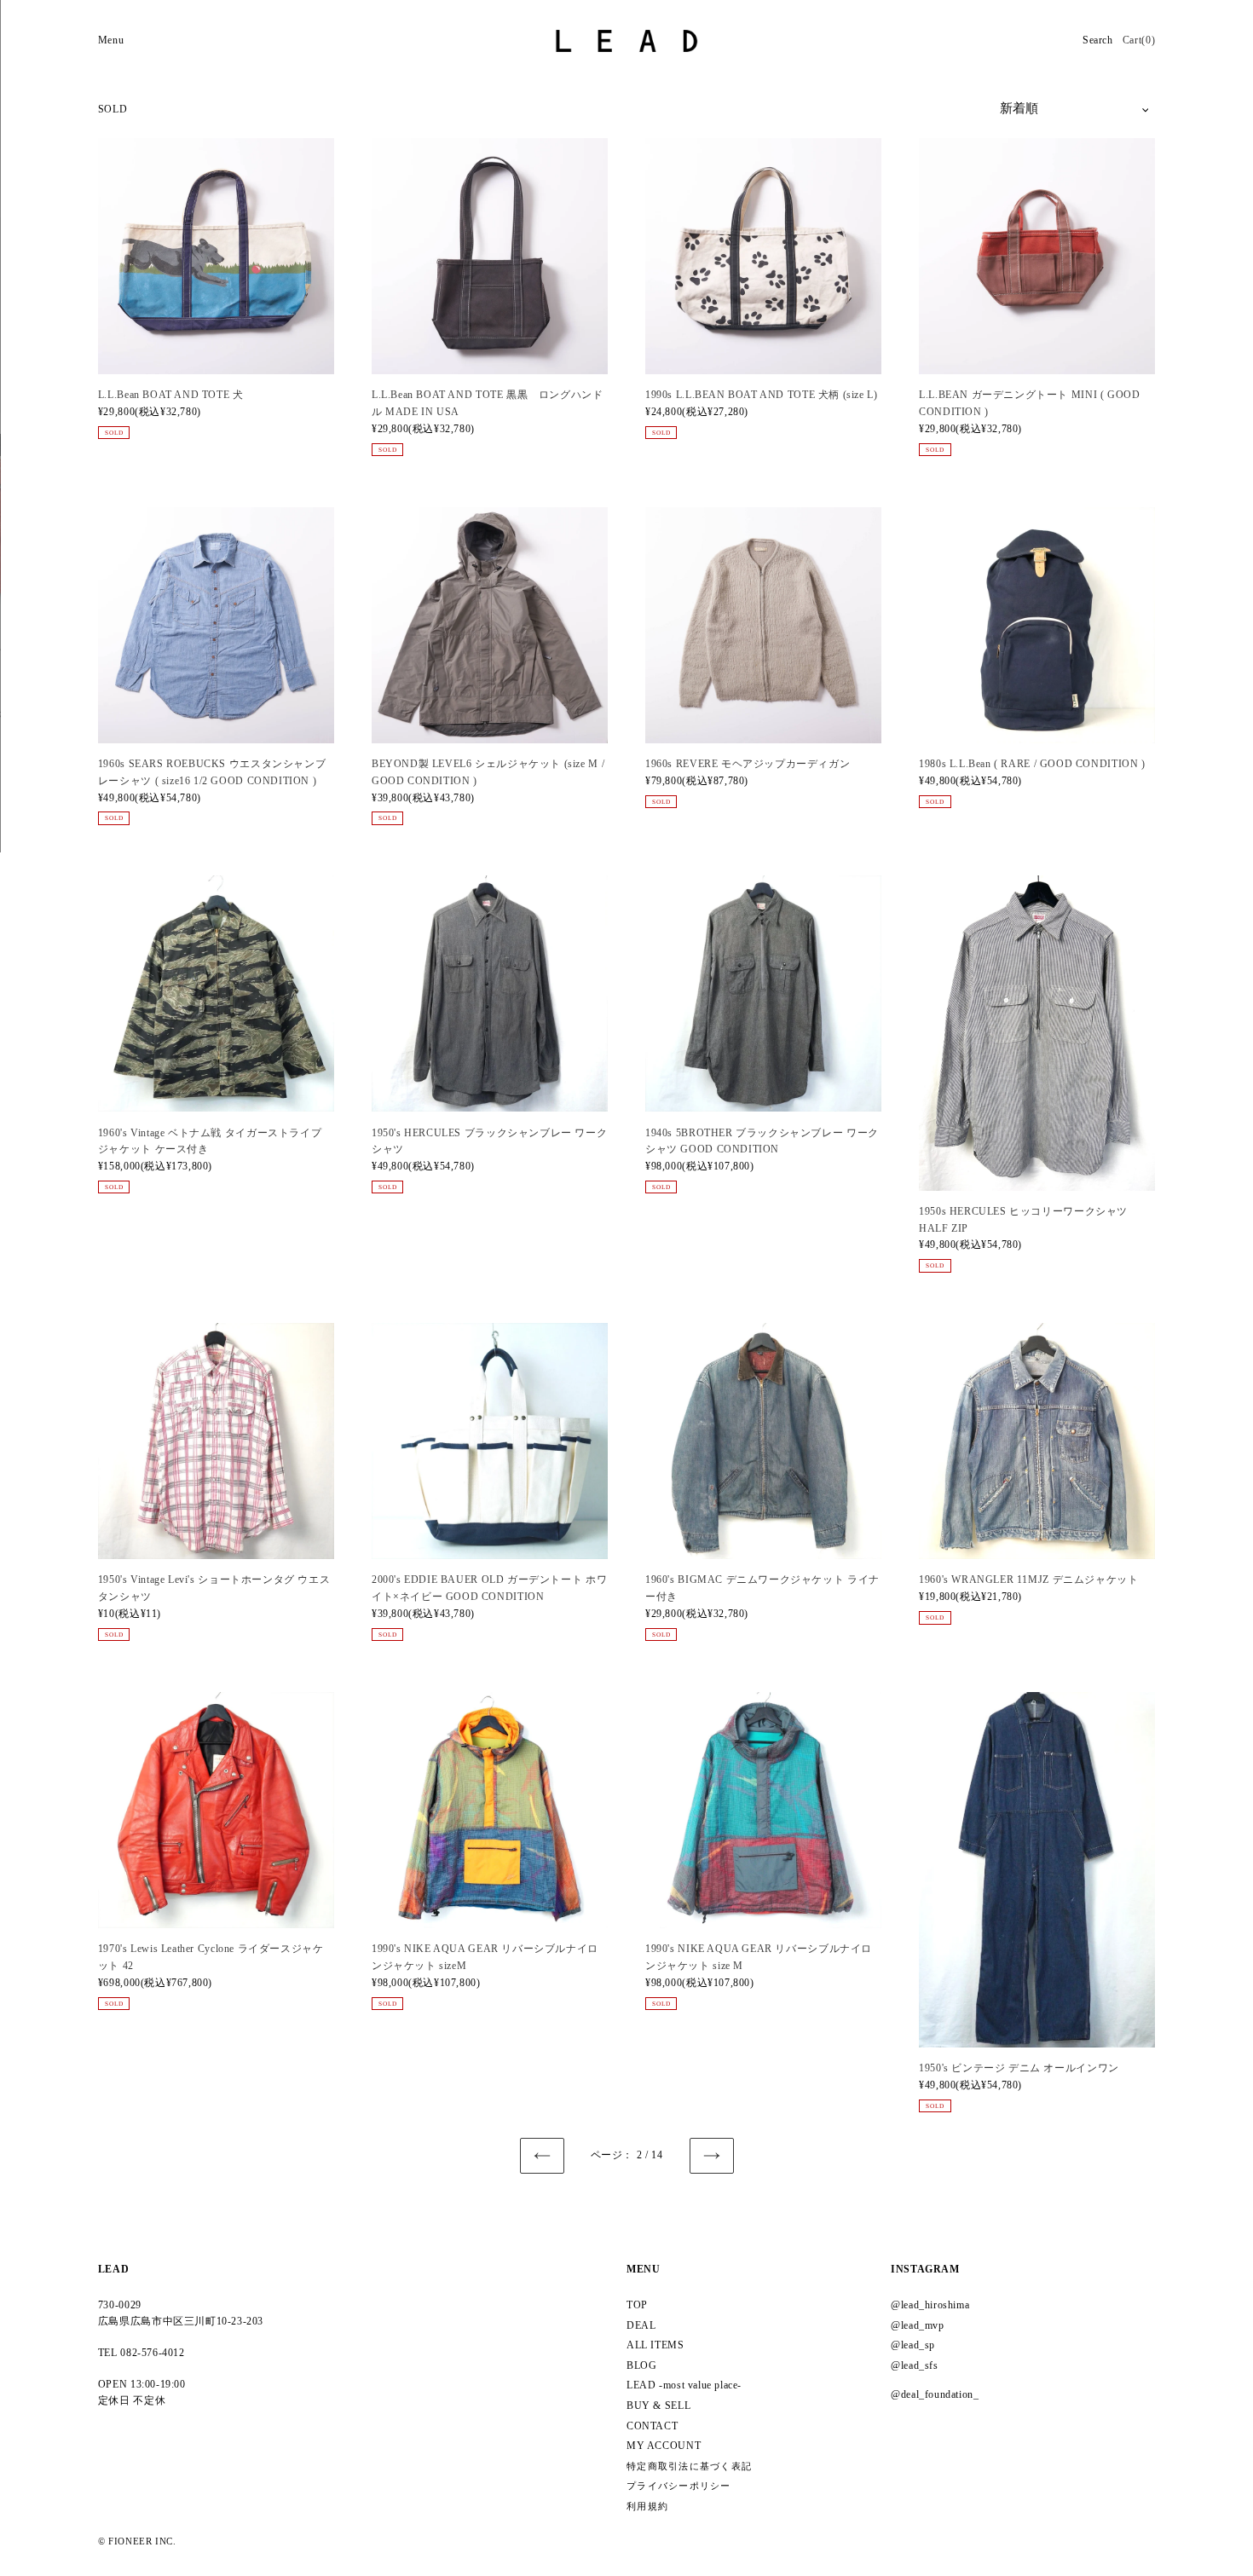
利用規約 (647, 2507)
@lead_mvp (918, 2325)
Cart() (1139, 40)
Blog (641, 2365)
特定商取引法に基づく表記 (689, 2466)
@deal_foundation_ (935, 2394)
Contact (652, 2426)
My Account (664, 2446)
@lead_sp (913, 2345)
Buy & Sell (658, 2406)
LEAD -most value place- (684, 2385)
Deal (641, 2325)
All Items (655, 2345)
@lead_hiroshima (930, 2305)
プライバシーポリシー (679, 2486)
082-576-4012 (152, 2353)
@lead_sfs (915, 2365)
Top (637, 2305)
